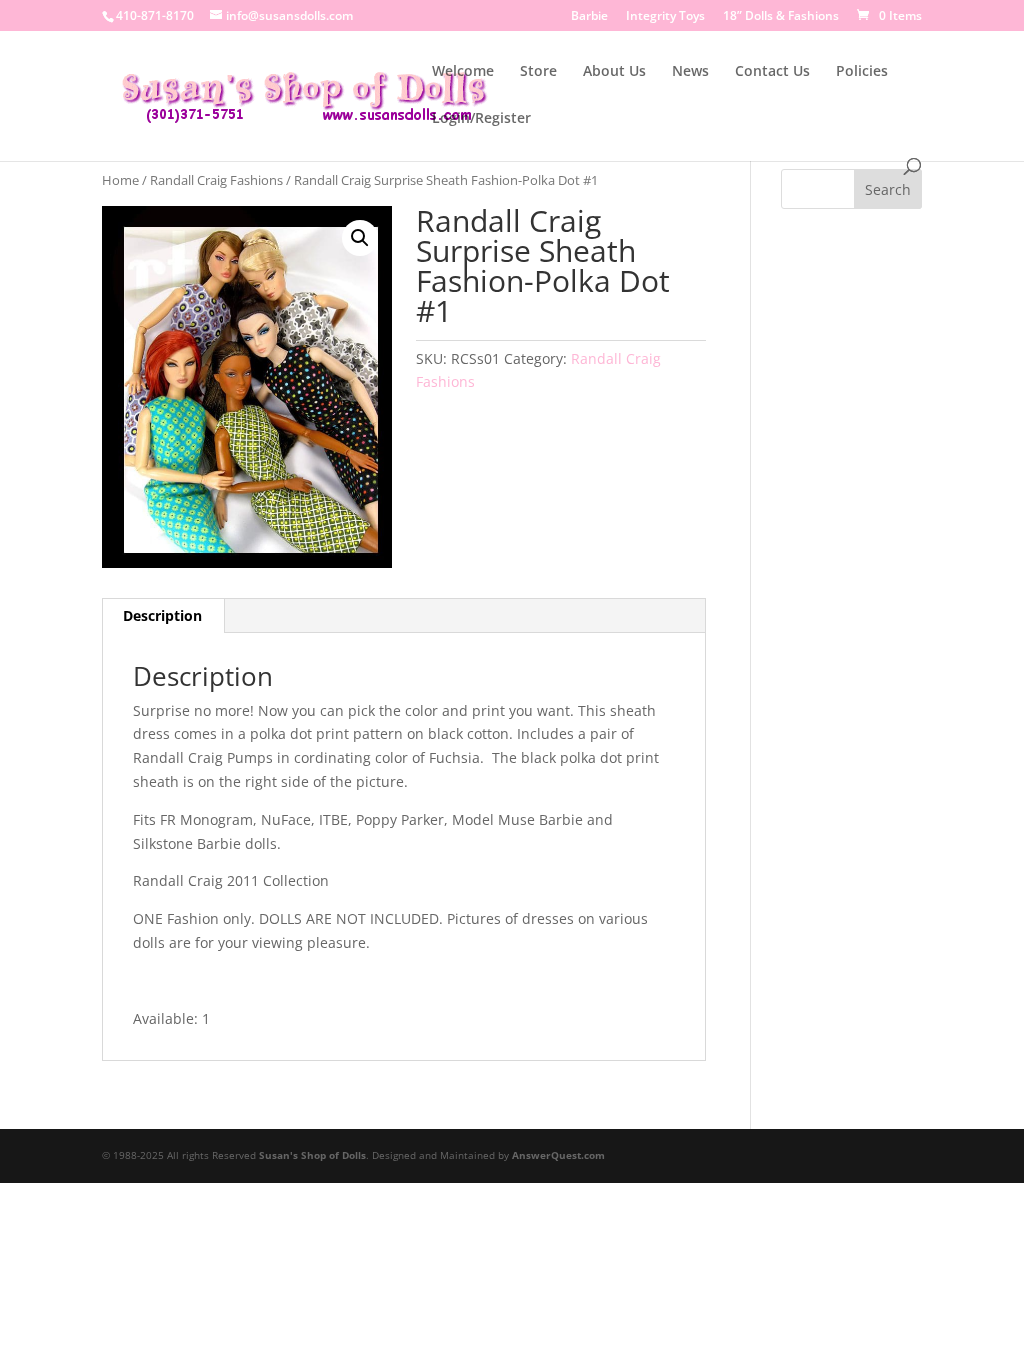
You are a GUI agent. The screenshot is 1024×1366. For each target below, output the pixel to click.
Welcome (463, 72)
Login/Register (481, 119)
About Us (614, 72)
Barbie (589, 17)
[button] (360, 238)
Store (538, 72)
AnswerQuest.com (558, 1155)
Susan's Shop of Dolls (312, 1155)
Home (120, 180)
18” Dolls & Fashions (781, 17)
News (690, 72)
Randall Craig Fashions (216, 180)
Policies (862, 72)
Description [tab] (162, 615)
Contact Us (772, 72)
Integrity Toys (665, 17)
